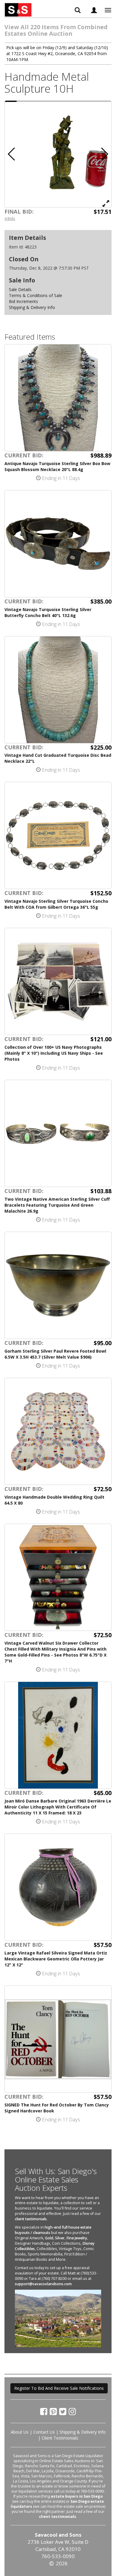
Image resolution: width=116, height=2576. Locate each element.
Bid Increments (23, 301)
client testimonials (31, 2219)
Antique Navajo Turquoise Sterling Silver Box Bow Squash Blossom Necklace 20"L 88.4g (57, 466)
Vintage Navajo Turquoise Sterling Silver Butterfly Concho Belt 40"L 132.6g (48, 612)
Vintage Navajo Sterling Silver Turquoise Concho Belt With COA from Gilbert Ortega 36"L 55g (56, 904)
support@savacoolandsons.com (43, 2284)
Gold (49, 2238)
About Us (20, 2432)
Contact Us (44, 2432)
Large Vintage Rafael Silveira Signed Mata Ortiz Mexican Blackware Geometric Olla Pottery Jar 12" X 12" (56, 1959)
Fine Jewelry (77, 2238)
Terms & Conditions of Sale (36, 295)
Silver (60, 2238)
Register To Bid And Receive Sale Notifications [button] (59, 2388)
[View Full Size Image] (106, 203)
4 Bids (10, 218)
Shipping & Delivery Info (32, 307)
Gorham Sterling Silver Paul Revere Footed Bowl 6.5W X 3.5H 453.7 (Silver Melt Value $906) (55, 1354)
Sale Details (20, 289)
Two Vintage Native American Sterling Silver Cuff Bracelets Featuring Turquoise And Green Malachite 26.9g (57, 1205)
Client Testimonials (60, 2438)
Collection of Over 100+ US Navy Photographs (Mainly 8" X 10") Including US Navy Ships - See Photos (54, 1053)
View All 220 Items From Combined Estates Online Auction (56, 30)
